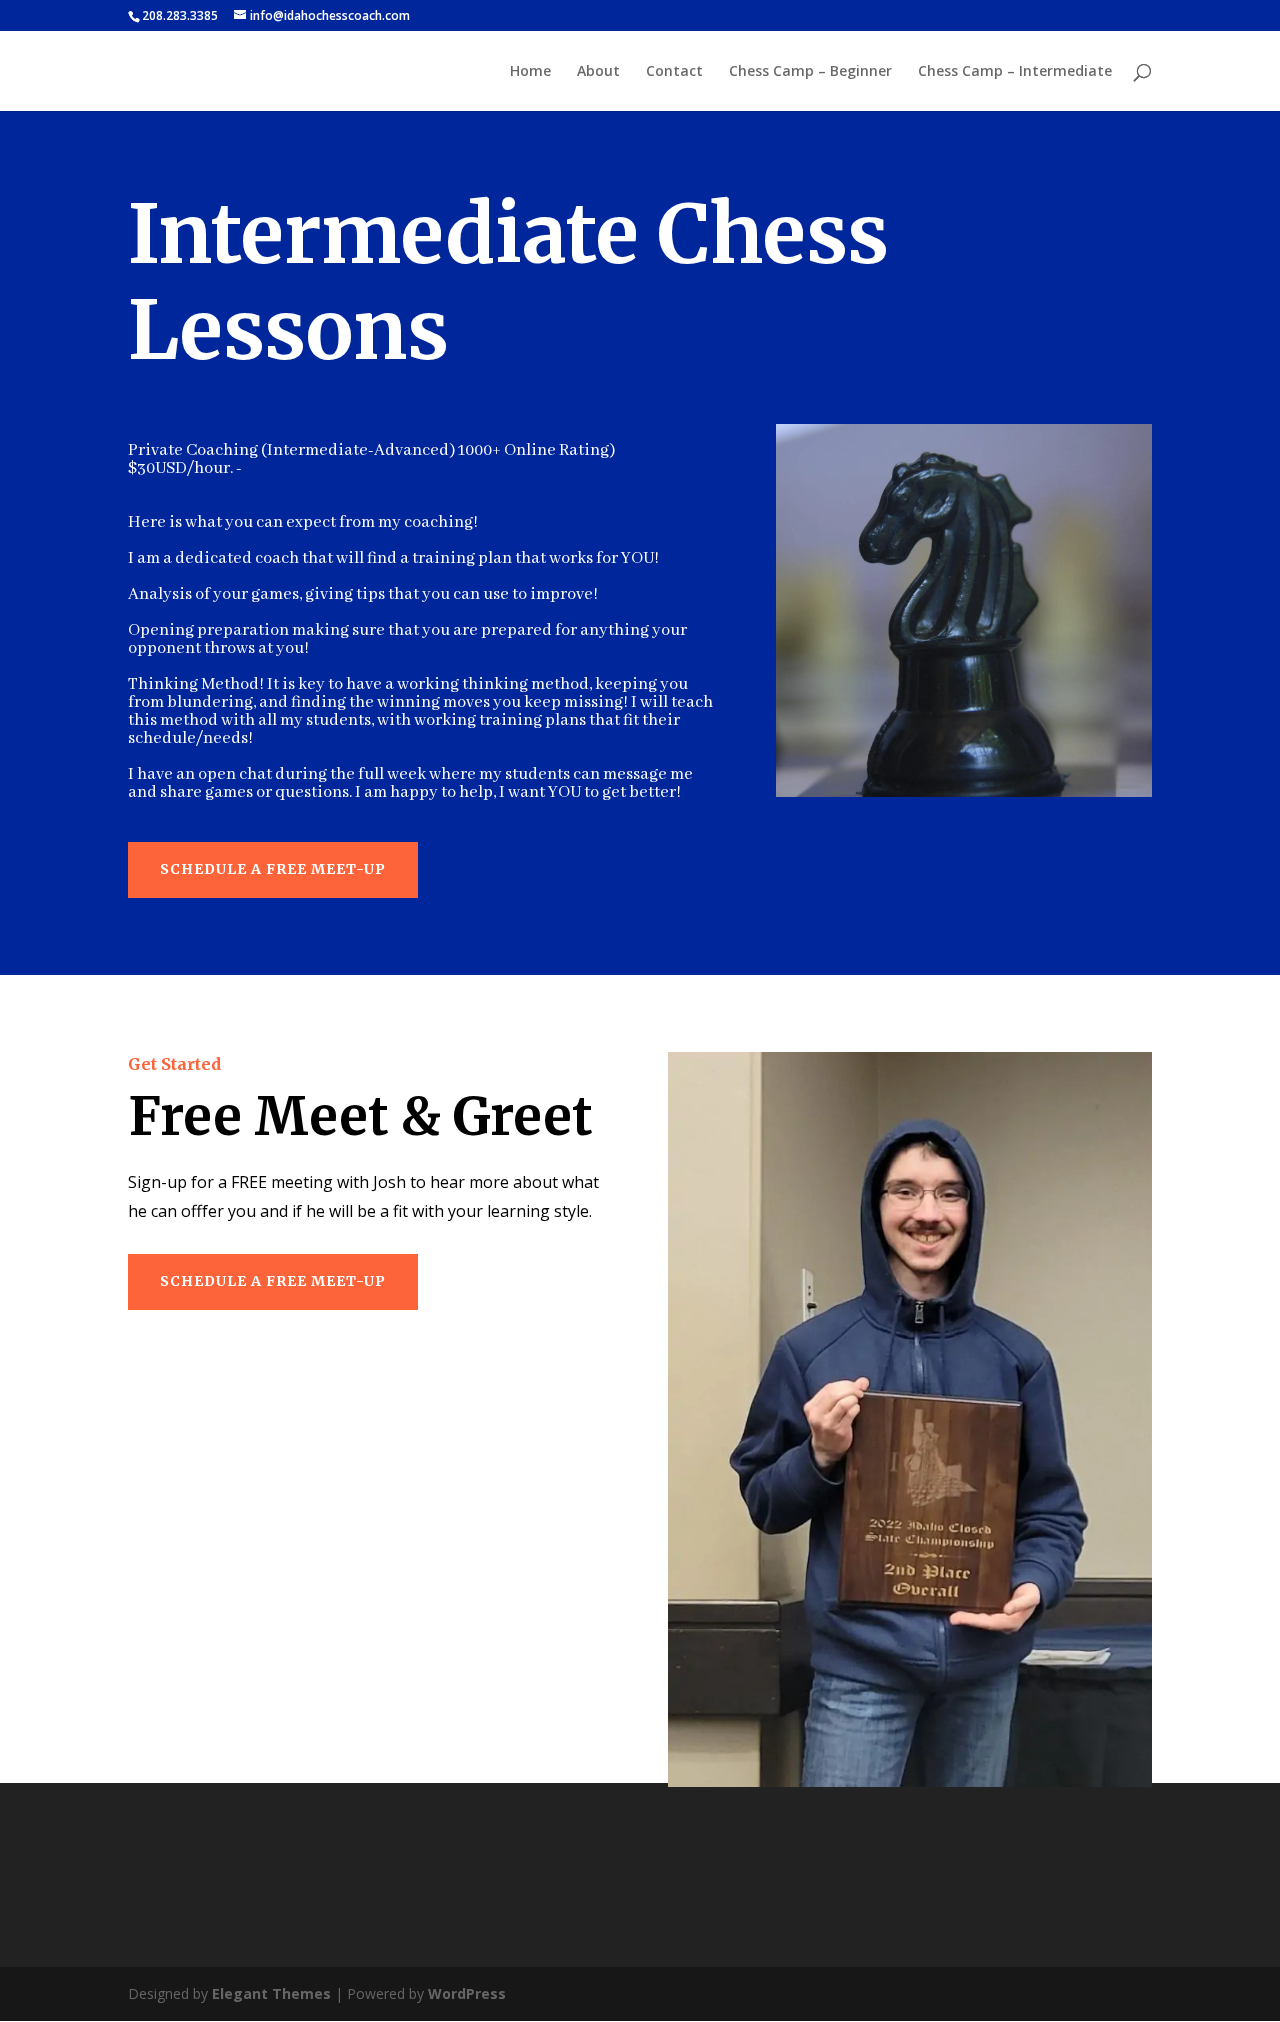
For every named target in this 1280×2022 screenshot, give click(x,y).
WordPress (467, 1993)
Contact (674, 72)
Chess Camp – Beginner (810, 72)
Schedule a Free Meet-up (273, 1281)
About (598, 72)
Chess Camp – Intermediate (1015, 72)
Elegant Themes (271, 1993)
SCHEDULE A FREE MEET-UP (273, 869)
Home (530, 72)
